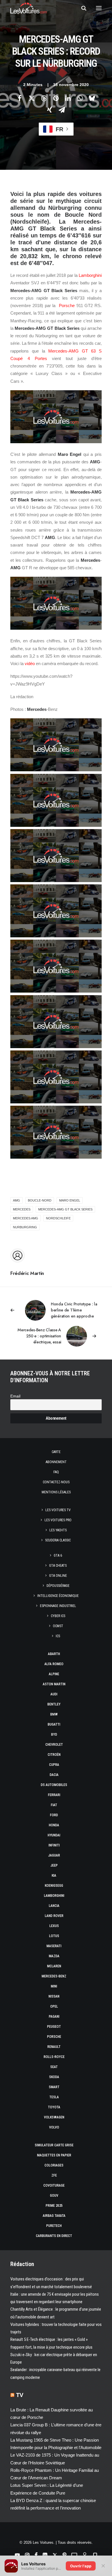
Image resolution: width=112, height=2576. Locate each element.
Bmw (54, 1714)
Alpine (54, 1674)
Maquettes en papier (54, 2155)
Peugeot (54, 2027)
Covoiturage (54, 2185)
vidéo (30, 663)
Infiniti (54, 1845)
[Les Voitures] (29, 8)
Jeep (54, 1865)
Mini (54, 1986)
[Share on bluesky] (92, 98)
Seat (54, 2067)
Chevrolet (54, 1745)
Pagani (54, 2017)
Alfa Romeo (54, 1664)
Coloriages (54, 2165)
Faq (56, 1472)
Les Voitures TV (58, 1510)
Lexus (54, 1926)
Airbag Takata (54, 2216)
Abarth (54, 1654)
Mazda (54, 1956)
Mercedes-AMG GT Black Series (65, 1209)
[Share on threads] (44, 98)
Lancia (54, 1906)
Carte (56, 1452)
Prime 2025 (54, 2206)
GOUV (54, 2196)
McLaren (54, 1966)
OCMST (58, 1626)
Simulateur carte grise (54, 2145)
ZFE (54, 2175)
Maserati (54, 1946)
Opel (54, 2006)
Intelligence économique (58, 1596)
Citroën (54, 1755)
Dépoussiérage (58, 1586)
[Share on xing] (50, 110)
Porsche (67, 305)
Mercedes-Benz (54, 1976)
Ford (54, 1815)
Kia (54, 1876)
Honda (54, 1825)
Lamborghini (90, 275)
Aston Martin (54, 1684)
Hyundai (54, 1835)
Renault (54, 2047)
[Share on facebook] (20, 98)
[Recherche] (81, 8)
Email (15, 1396)
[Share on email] (62, 110)
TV (20, 2395)
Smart (54, 2087)
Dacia (54, 1775)
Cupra (54, 1765)
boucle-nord (40, 1200)
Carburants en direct (54, 2236)
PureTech (54, 2226)
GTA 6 (58, 1555)
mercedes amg (26, 1218)
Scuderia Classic (58, 1540)
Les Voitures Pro (58, 1520)
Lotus (54, 1936)
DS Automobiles (54, 1785)
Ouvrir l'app (81, 2566)
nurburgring (25, 1227)
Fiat (54, 1805)
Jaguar (54, 1855)
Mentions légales (56, 1492)
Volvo (54, 2127)
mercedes (22, 1209)
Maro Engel (70, 1200)
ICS (58, 1636)
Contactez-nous (56, 1482)
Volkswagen (54, 2117)
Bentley (54, 1704)
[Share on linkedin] (68, 98)
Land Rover (54, 1916)
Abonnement (56, 1462)
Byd (54, 1735)
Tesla (54, 2097)
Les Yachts (58, 1530)
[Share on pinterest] (56, 98)
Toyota (54, 2107)
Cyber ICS (58, 1616)
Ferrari (54, 1795)
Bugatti (54, 1724)
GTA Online (58, 1576)
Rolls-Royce (54, 2057)
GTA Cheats (58, 1566)
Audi (54, 1694)
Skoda (54, 2077)
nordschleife (58, 1218)
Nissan (54, 1996)
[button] (99, 8)
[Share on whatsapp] (80, 98)
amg (17, 1200)
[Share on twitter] (32, 98)
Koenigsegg (54, 1886)
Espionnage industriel (58, 1606)
